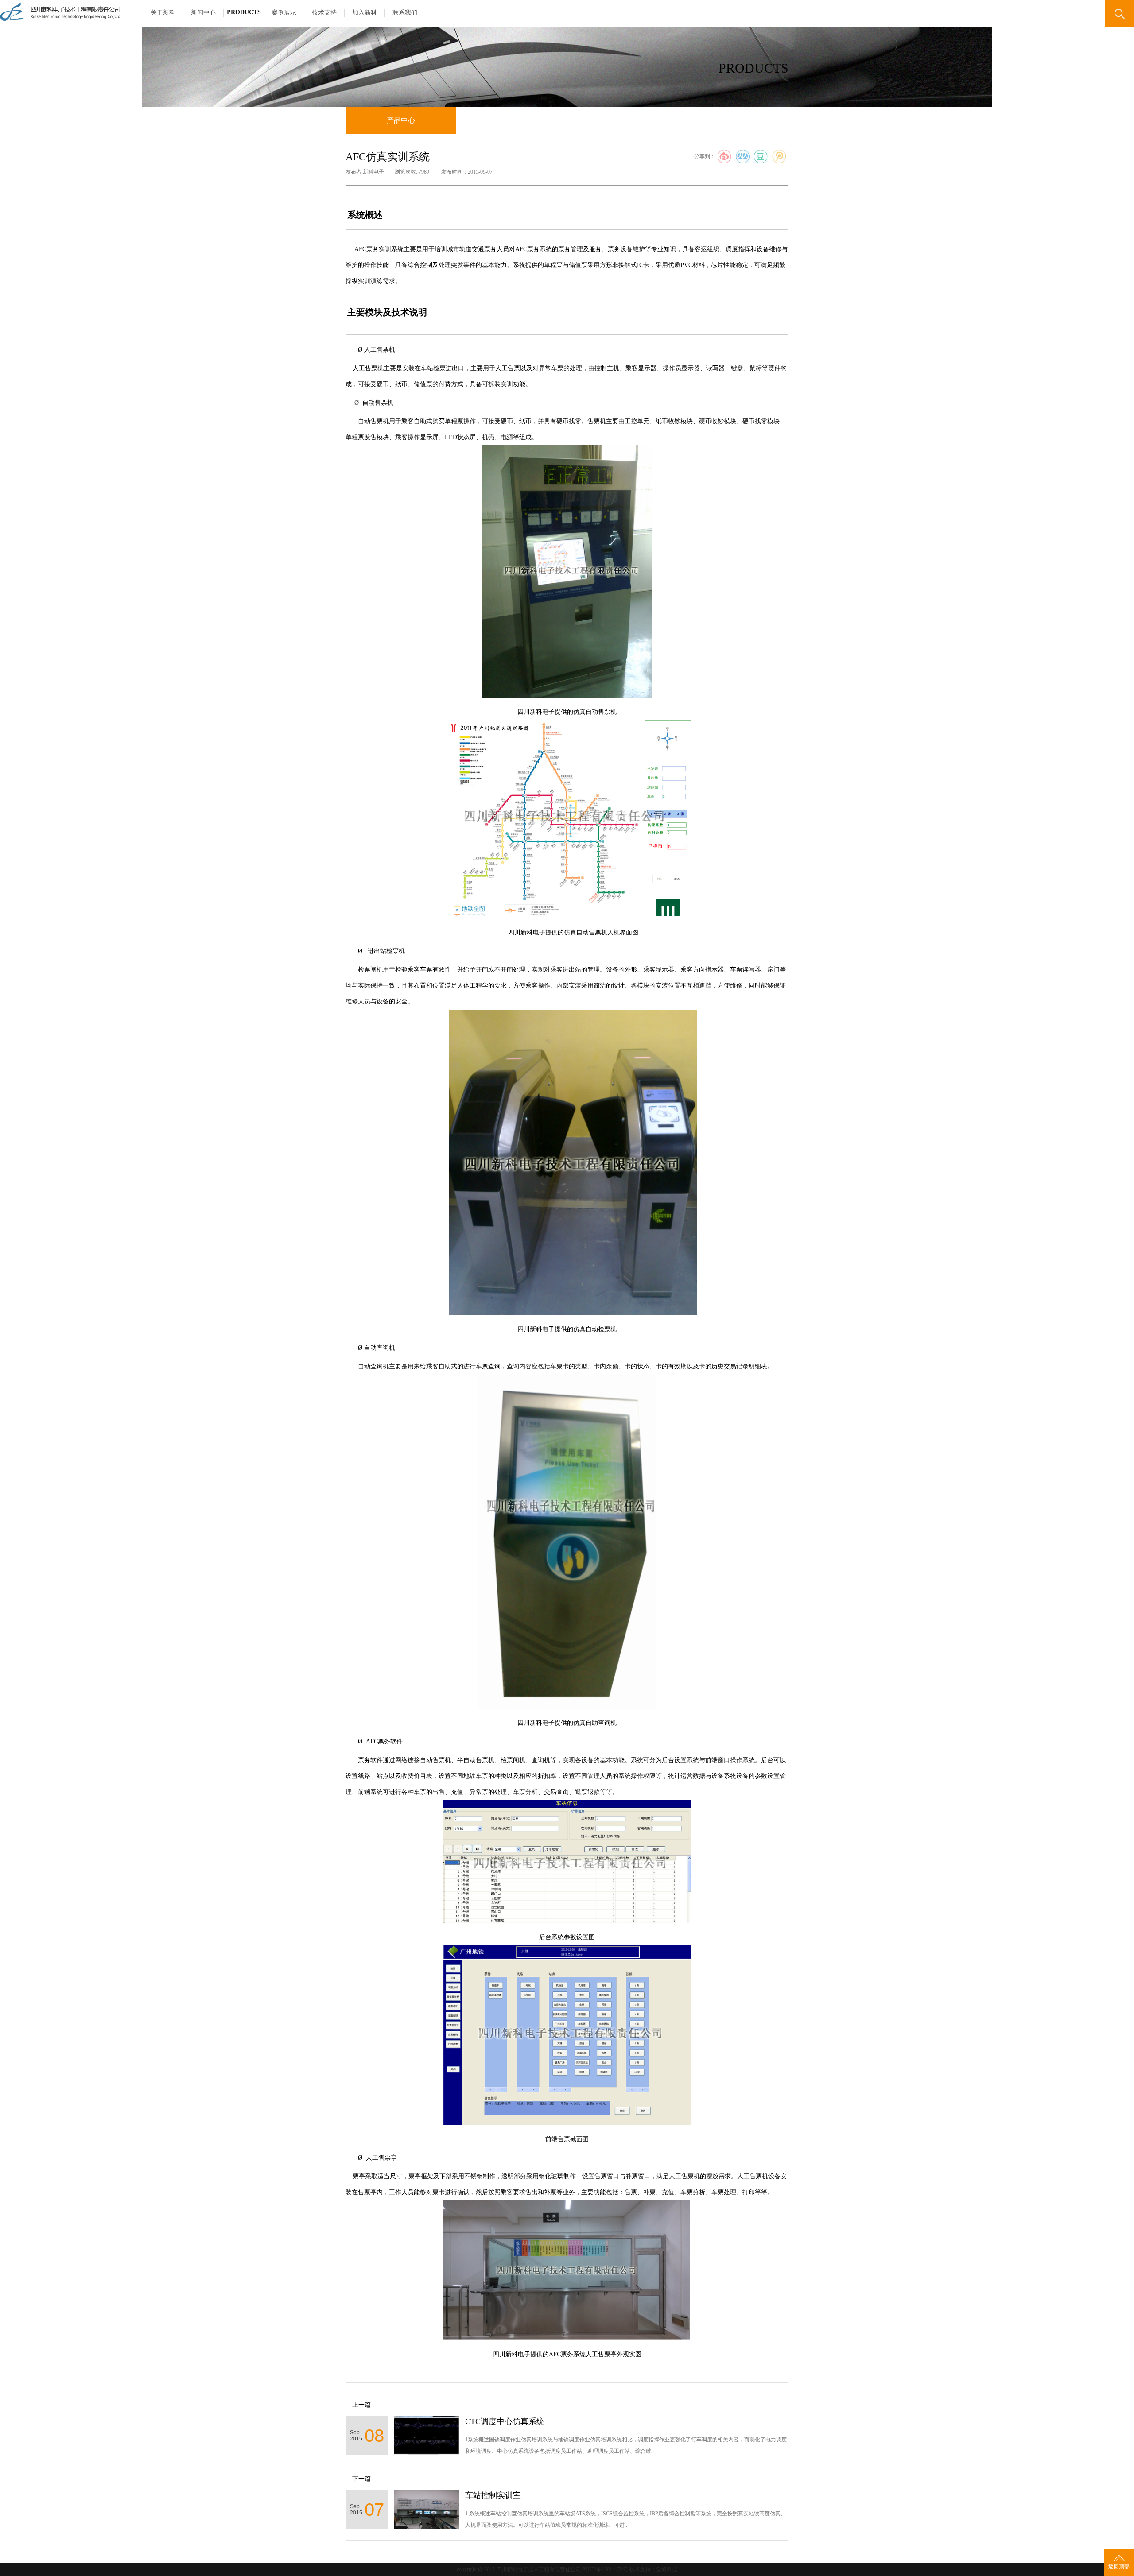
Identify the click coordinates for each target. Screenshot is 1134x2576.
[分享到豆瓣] (761, 157)
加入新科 (365, 13)
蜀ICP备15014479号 (605, 2569)
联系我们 (405, 13)
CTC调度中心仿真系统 (505, 2421)
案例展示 (284, 13)
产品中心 (401, 120)
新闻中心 (203, 13)
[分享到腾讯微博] (779, 157)
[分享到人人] (743, 157)
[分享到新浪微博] (724, 157)
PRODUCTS (244, 12)
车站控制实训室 (493, 2495)
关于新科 (163, 13)
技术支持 (324, 13)
